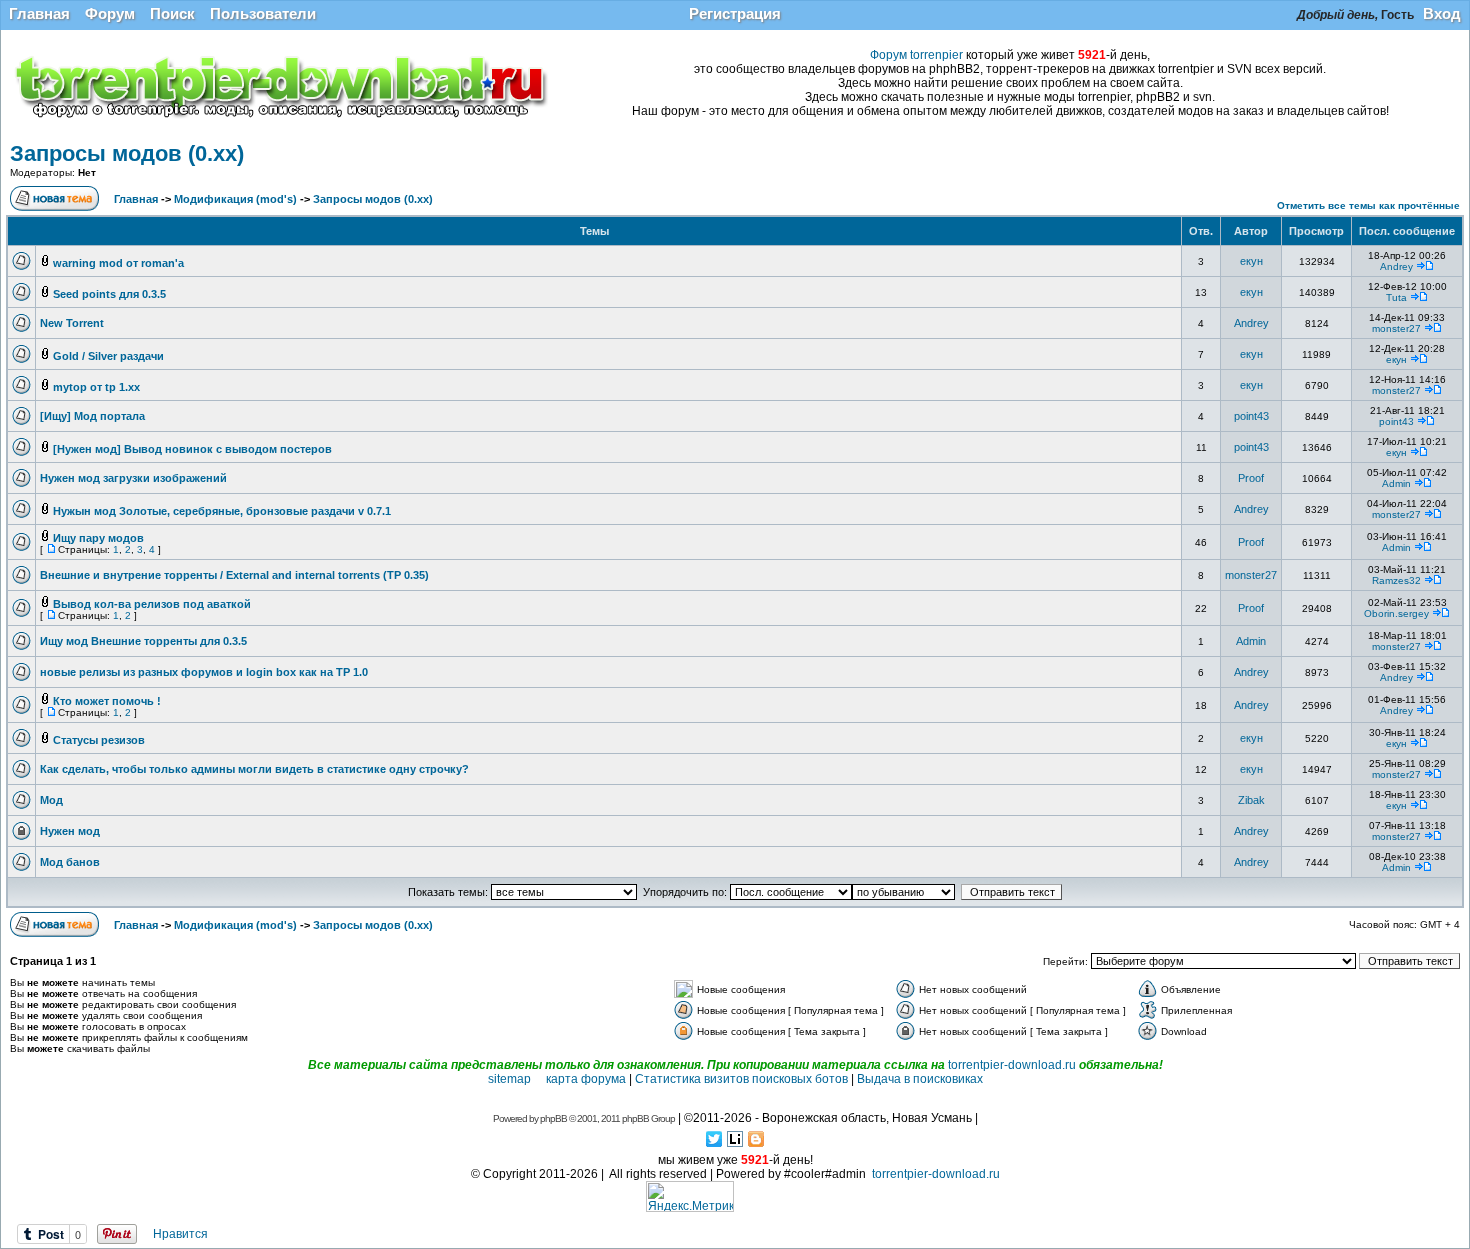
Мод (51, 800)
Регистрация (735, 13)
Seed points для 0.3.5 (109, 294)
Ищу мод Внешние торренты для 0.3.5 (143, 641)
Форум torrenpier (916, 55)
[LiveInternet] (735, 1139)
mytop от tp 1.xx (96, 387)
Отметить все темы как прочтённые (1368, 205)
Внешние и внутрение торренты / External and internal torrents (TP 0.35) (234, 575)
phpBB (553, 1118)
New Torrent (72, 323)
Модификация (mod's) (235, 199)
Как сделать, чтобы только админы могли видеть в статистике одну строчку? (254, 769)
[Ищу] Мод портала (92, 416)
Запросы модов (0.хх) (127, 153)
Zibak (1251, 800)
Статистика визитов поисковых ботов (741, 1079)
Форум (110, 13)
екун (1251, 261)
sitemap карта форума (557, 1079)
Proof (1251, 478)
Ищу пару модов (98, 538)
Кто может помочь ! (107, 701)
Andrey (1396, 266)
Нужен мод (70, 831)
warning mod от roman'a (118, 263)
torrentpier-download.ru (1012, 1065)
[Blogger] (756, 1139)
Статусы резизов (99, 740)
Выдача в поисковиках (920, 1079)
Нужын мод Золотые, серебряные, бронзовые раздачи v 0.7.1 (222, 511)
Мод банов (70, 862)
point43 (1251, 416)
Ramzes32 (1396, 580)
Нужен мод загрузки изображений (133, 478)
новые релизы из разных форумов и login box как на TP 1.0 (204, 672)
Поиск (172, 13)
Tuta (1396, 297)
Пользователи (263, 13)
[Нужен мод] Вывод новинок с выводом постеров (192, 449)
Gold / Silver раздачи (108, 356)
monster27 (1396, 328)
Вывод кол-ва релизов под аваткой (152, 604)
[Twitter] (714, 1139)
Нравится (180, 1234)
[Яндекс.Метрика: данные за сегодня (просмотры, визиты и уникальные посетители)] (690, 1196)
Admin (1396, 483)
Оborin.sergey (1396, 613)
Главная (39, 13)
